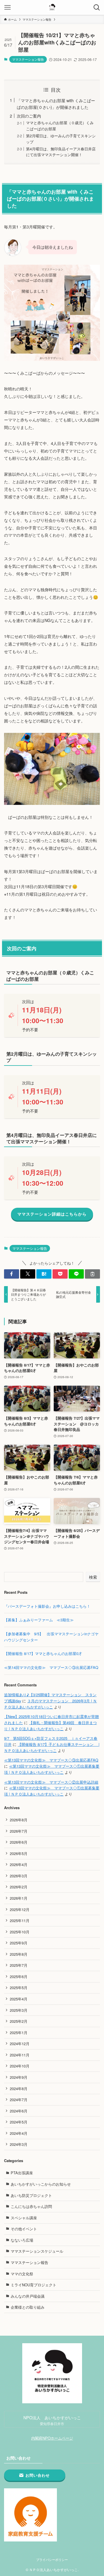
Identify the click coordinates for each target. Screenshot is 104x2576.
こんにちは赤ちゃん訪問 (31, 2206)
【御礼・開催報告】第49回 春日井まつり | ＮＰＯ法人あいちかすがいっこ (50, 1726)
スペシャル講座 (24, 2218)
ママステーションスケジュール (37, 2251)
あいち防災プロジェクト (31, 2195)
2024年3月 (19, 2144)
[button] (12, 1274)
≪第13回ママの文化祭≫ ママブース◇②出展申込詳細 (51, 1782)
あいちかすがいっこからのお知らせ (41, 2184)
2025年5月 (19, 1988)
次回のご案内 (29, 116)
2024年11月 (20, 2055)
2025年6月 (19, 1976)
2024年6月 (19, 2111)
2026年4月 (19, 1864)
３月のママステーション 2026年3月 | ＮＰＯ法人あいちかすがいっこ (50, 1704)
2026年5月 (19, 1853)
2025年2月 (19, 2021)
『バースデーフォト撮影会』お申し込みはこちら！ (47, 1606)
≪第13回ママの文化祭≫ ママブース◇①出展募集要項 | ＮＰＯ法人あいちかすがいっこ (52, 1769)
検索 (93, 1577)
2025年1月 (19, 2033)
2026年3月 (19, 1876)
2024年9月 (19, 2077)
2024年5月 (19, 2122)
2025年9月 (19, 1943)
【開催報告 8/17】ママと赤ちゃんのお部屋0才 (43, 1653)
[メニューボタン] (7, 7)
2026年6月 (19, 1842)
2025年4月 (19, 1999)
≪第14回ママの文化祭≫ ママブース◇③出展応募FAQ (51, 1667)
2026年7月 (19, 1831)
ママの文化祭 (22, 2274)
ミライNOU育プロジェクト (34, 2285)
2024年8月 (19, 2089)
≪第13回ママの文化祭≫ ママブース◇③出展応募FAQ (51, 1760)
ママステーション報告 (28, 59)
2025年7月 (19, 1965)
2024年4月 (19, 2133)
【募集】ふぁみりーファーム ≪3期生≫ (41, 1620)
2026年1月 (19, 1898)
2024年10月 (20, 2066)
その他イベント (24, 2229)
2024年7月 (19, 2100)
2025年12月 (20, 1909)
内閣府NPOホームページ (52, 2438)
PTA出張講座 (22, 2173)
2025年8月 (19, 1954)
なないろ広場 (22, 2240)
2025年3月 (19, 2010)
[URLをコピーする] (92, 1274)
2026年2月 (19, 1887)
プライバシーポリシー (52, 2560)
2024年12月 (20, 2044)
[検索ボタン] (97, 7)
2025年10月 (20, 1932)
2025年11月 (20, 1920)
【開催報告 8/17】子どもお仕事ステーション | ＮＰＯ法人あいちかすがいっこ (52, 1747)
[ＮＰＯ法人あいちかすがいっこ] (52, 7)
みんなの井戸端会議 (28, 2296)
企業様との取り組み (28, 2307)
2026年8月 (19, 1820)
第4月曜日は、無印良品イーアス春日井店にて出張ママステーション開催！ (61, 152)
